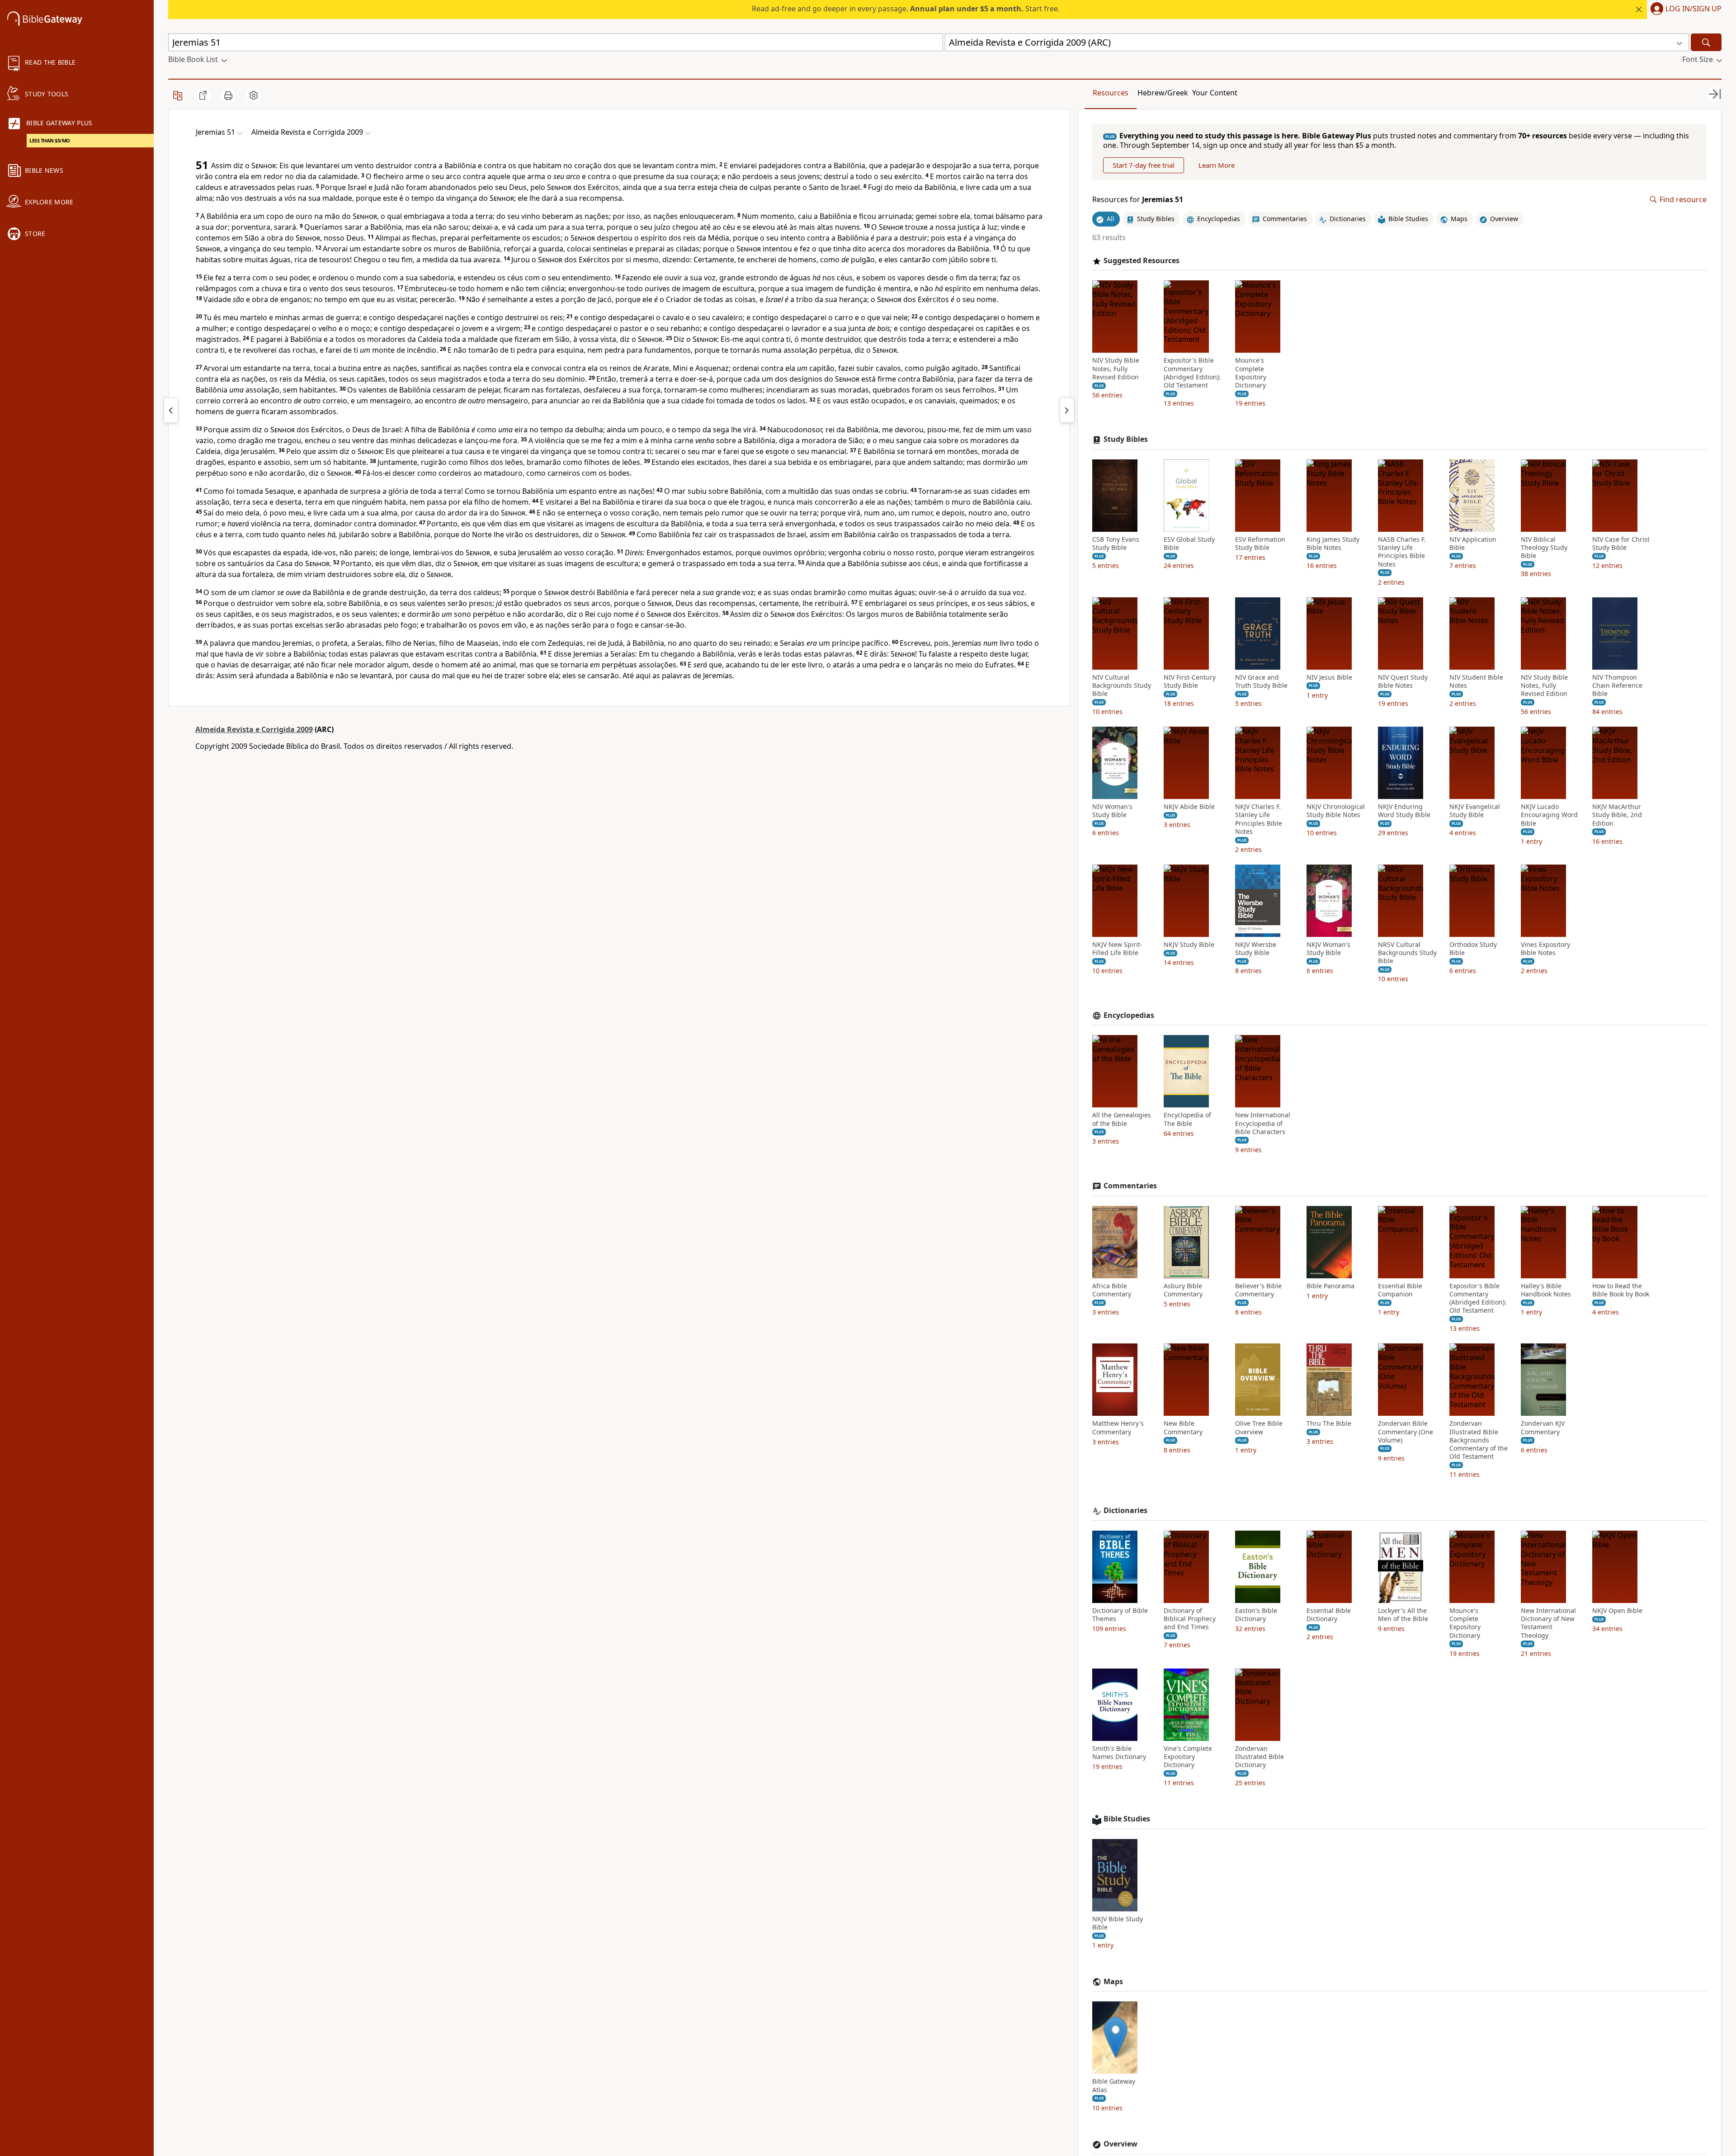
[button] (1684, 9)
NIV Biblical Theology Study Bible (1544, 548)
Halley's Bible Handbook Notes (1546, 1290)
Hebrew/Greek (1163, 93)
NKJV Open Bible (1617, 1611)
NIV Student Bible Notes (1476, 681)
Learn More (1217, 165)
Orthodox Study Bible (1473, 949)
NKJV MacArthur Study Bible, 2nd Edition (1617, 815)
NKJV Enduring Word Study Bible (1404, 811)
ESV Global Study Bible (1189, 544)
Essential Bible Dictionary (1329, 1615)
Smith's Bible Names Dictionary (1119, 1753)
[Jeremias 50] (171, 410)
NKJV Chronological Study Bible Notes (1336, 811)
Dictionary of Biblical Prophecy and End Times (1190, 1619)
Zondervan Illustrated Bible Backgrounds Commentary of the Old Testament (1479, 1440)
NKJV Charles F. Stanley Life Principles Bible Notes (1259, 819)
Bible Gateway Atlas (1114, 2085)
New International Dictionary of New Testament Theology (1548, 1623)
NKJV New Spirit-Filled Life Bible (1117, 949)
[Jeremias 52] (1067, 410)
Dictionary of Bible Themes (1120, 1615)
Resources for (1138, 200)
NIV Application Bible (1473, 544)
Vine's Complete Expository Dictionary (1188, 1757)
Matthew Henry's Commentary (1118, 1428)
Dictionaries (1125, 1511)
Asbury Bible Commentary (1183, 1290)
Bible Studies (1127, 1819)
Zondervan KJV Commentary (1543, 1428)
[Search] (1706, 42)
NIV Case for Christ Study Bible (1621, 544)
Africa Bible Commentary (1112, 1290)
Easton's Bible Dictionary (1256, 1615)
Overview (1120, 2144)
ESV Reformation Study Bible (1260, 544)
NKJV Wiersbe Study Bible (1256, 949)
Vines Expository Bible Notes (1545, 949)
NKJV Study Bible (1189, 945)
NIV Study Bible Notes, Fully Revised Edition (1116, 369)
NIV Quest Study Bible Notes (1403, 681)
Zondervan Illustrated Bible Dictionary (1260, 1757)
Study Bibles (1126, 439)
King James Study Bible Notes (1333, 544)
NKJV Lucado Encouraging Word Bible (1549, 815)
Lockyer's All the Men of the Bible (1403, 1615)
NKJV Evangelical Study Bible (1475, 811)
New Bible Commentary (1183, 1428)
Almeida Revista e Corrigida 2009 (254, 729)
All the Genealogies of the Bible (1122, 1119)
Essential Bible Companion (1400, 1290)
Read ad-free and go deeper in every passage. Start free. (906, 9)
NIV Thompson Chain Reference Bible (1617, 686)
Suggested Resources (1142, 261)
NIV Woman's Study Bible (1112, 811)
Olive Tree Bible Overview (1259, 1428)
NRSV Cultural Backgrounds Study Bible (1407, 953)
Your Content (1215, 93)
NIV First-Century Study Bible (1190, 681)
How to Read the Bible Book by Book (1621, 1290)
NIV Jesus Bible (1329, 677)
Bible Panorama (1330, 1286)
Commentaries (1130, 1186)
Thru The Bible (1329, 1423)
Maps (1113, 1982)
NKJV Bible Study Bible (1118, 1923)
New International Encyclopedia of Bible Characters (1263, 1123)
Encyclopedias (1129, 1015)
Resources (1111, 93)
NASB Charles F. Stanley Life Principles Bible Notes (1402, 552)
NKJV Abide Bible (1189, 807)
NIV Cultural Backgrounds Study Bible (1122, 686)
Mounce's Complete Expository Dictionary (1251, 373)
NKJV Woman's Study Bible (1328, 949)
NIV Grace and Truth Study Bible (1261, 681)
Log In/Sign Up (1694, 9)
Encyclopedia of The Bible (1187, 1119)
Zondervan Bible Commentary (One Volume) (1406, 1432)
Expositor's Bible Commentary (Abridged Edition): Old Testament (1192, 373)
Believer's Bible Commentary (1258, 1290)
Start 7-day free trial (1144, 165)
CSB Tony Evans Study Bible (1116, 544)
